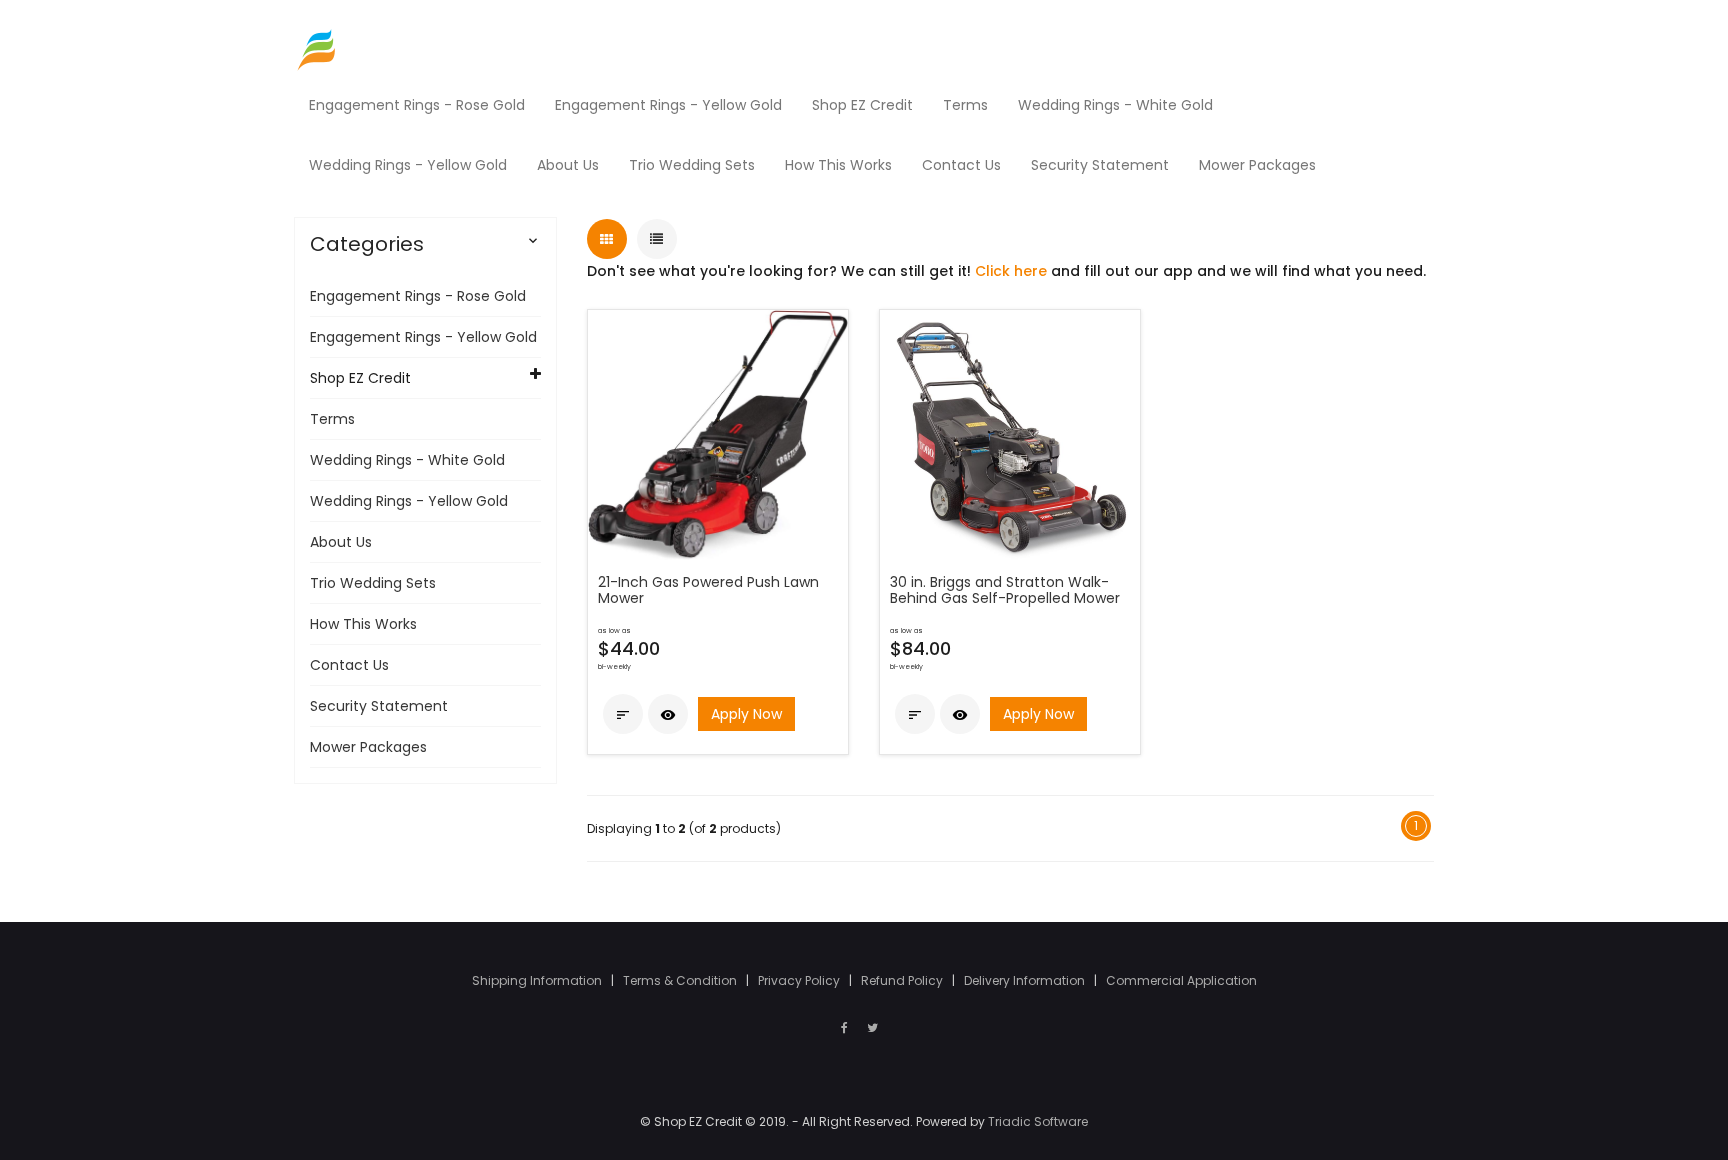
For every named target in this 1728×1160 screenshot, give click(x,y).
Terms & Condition (681, 980)
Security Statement (379, 706)
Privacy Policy (800, 980)
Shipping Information (538, 980)
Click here (1011, 271)
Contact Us (349, 665)
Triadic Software (1038, 1121)
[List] (657, 239)
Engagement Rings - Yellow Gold (423, 337)
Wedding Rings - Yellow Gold (409, 501)
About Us (341, 542)
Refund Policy (903, 980)
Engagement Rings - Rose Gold (418, 296)
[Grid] (607, 239)
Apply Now (746, 714)
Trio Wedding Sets (373, 583)
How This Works (363, 624)
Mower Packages (368, 747)
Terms (332, 419)
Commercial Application (1181, 980)
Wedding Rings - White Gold (407, 460)
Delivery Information (1026, 980)
